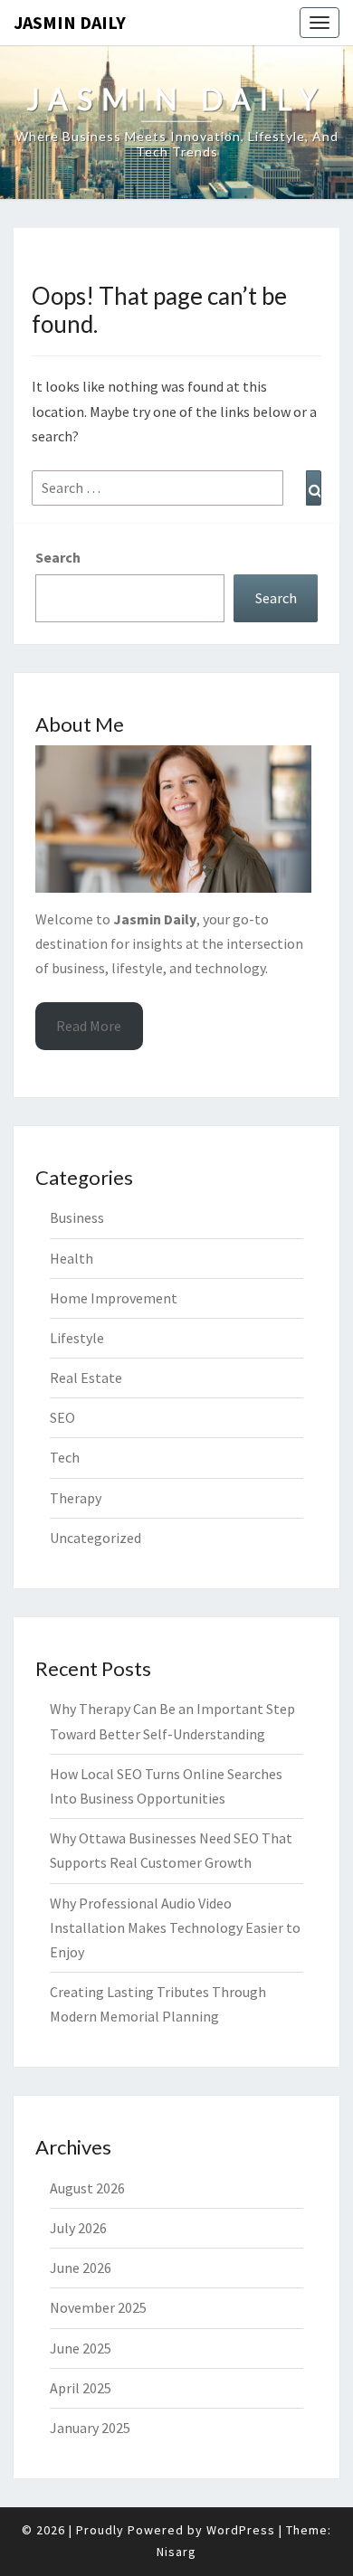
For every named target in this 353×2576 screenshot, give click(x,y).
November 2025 (98, 2307)
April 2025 (81, 2388)
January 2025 (90, 2428)
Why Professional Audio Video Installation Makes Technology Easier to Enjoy (175, 1927)
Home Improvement (114, 1298)
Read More (89, 1026)
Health (72, 1258)
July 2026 (78, 2228)
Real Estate (86, 1378)
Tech (65, 1457)
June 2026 (81, 2268)
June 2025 (81, 2348)
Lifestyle (77, 1338)
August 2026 (87, 2188)
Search (58, 557)
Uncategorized (95, 1538)
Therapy (76, 1498)
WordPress (241, 2530)
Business (77, 1217)
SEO (62, 1417)
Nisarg (176, 2552)
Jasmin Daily (70, 22)
